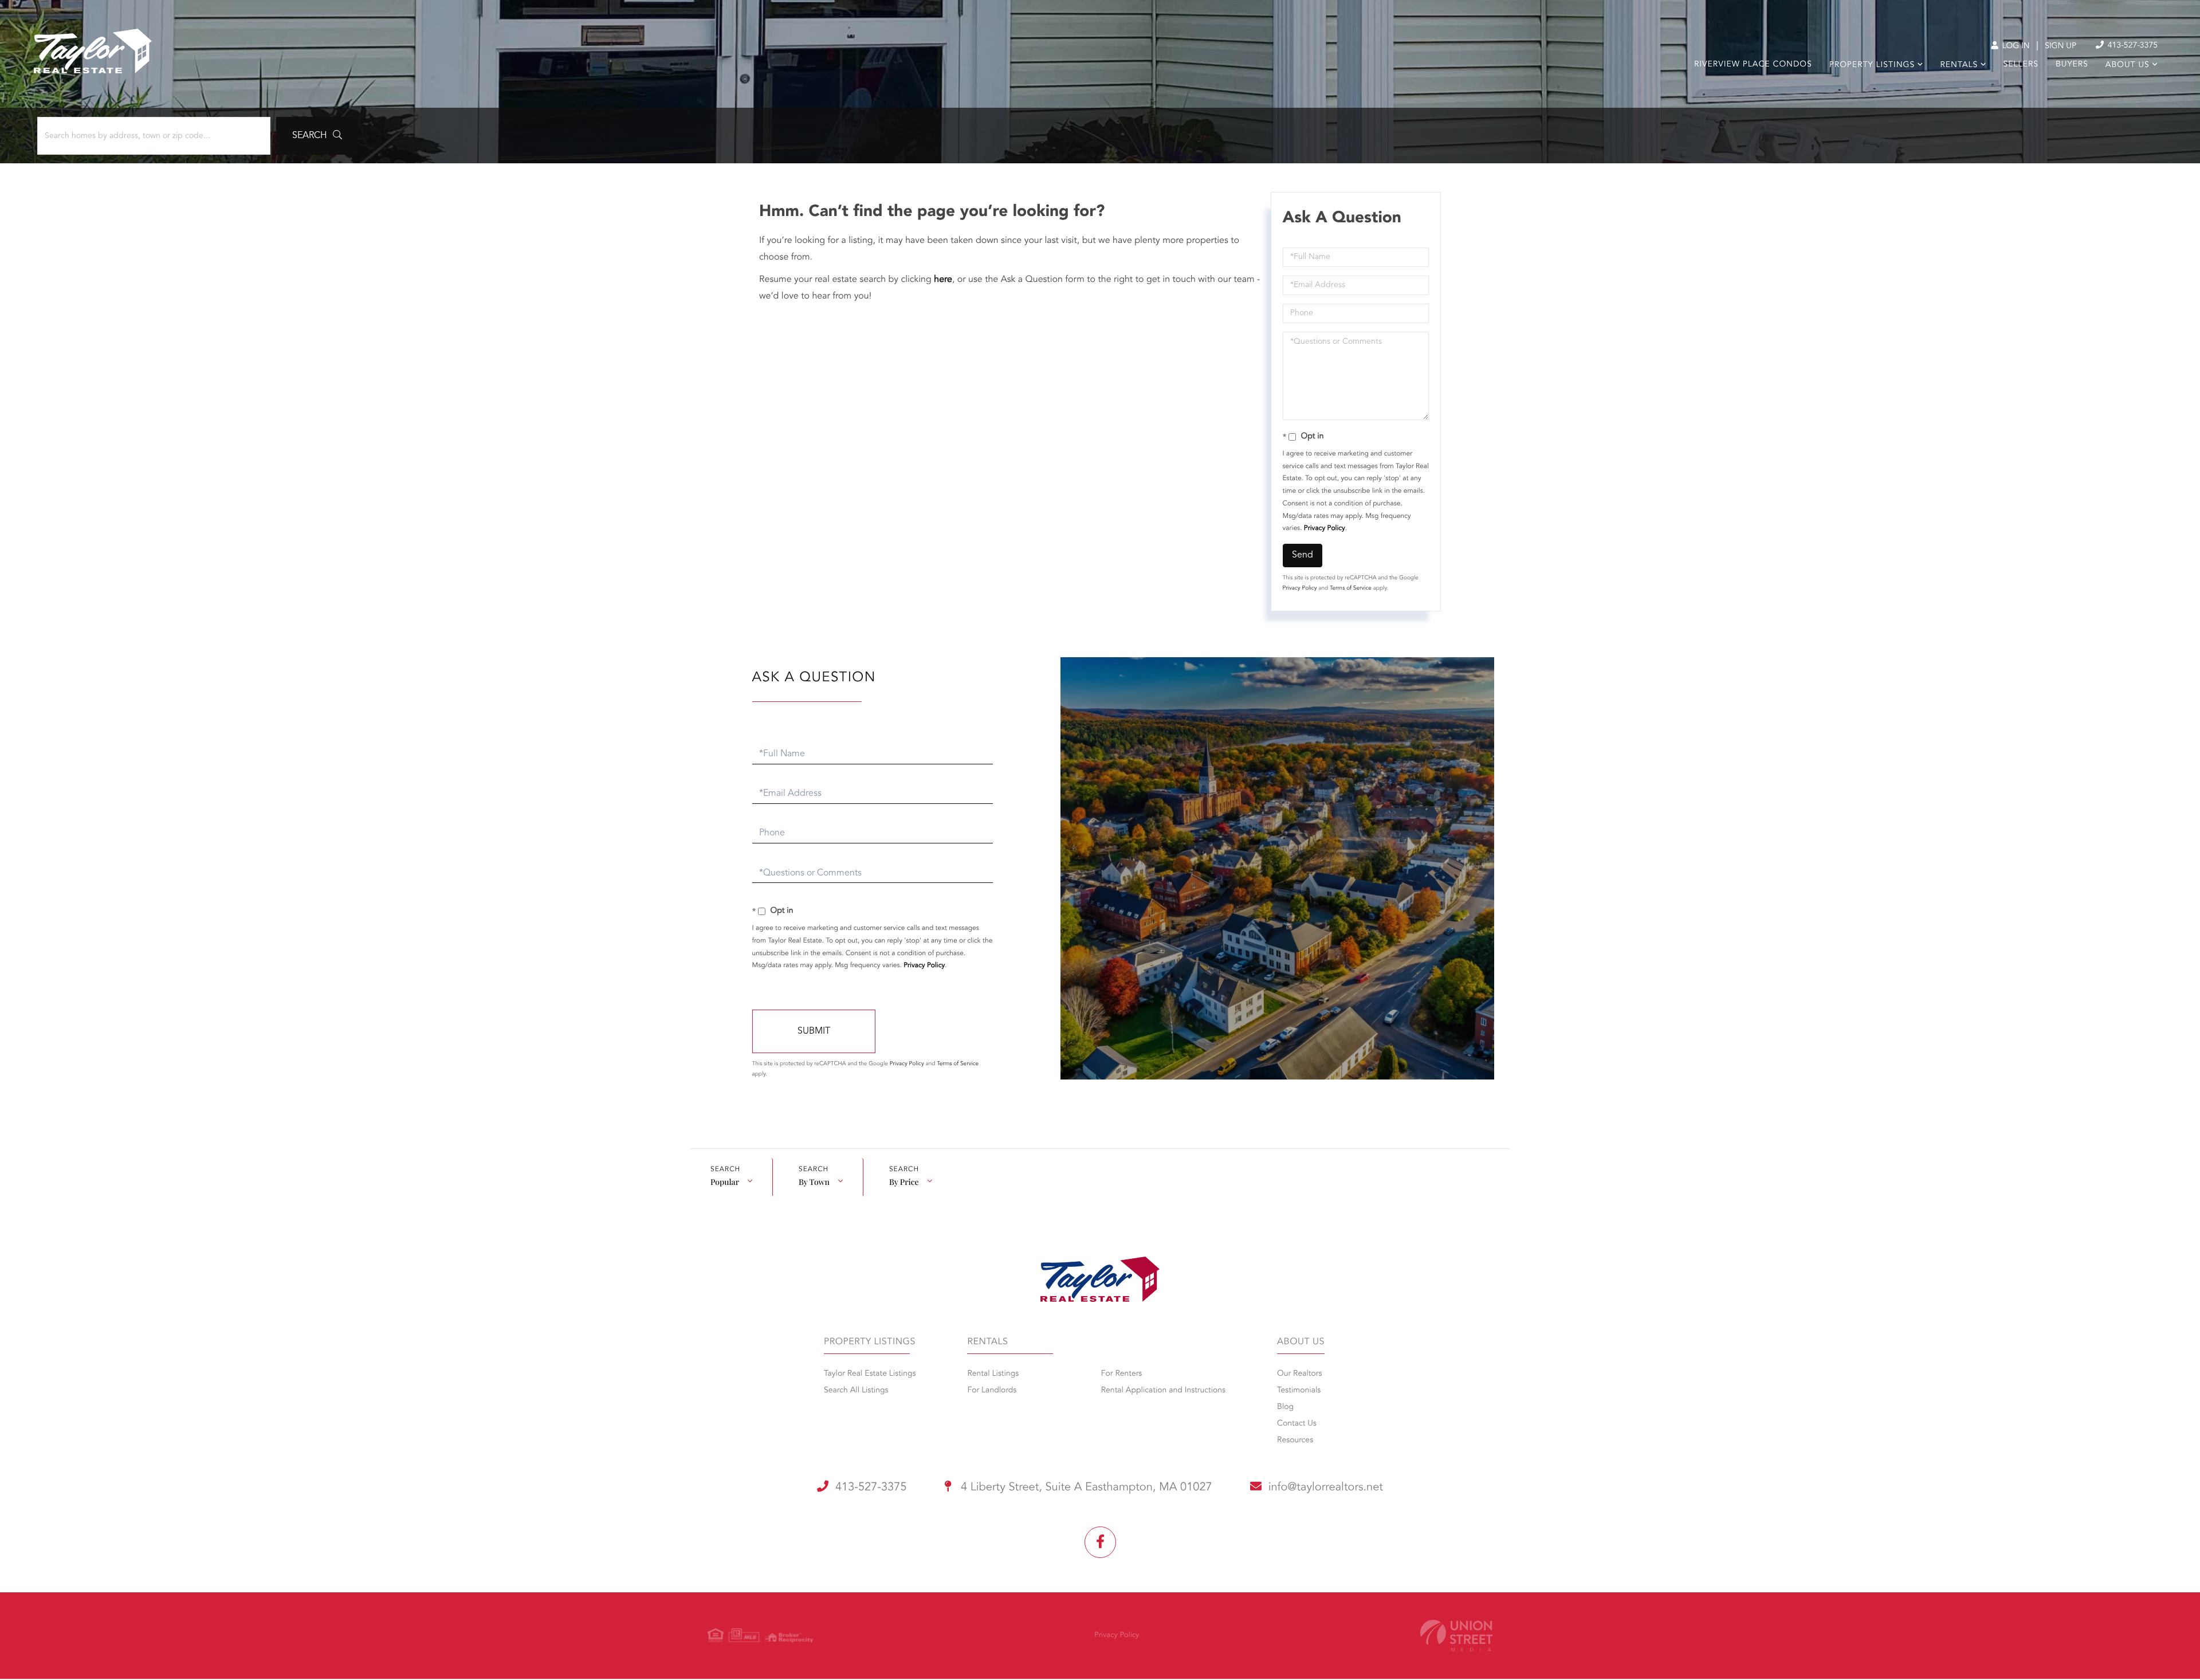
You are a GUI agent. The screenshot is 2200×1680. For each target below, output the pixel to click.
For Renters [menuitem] (1122, 1374)
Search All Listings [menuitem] (856, 1391)
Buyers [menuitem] (2072, 65)
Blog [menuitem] (1285, 1407)
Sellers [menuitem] (2021, 65)
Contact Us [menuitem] (1297, 1424)
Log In (2015, 46)
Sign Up (2060, 46)
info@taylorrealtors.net (1326, 1487)
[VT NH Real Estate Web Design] (1456, 1636)
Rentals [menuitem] (1959, 65)
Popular (725, 1182)
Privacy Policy (1325, 528)
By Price (904, 1182)
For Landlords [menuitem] (992, 1391)
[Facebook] (1100, 1542)
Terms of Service (1351, 588)
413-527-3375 (2132, 46)
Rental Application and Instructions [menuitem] (1163, 1391)
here (943, 280)
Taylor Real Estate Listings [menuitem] (870, 1374)
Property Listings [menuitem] (1872, 65)
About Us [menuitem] (2128, 65)
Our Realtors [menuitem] (1299, 1374)
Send (1303, 555)
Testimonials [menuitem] (1299, 1391)
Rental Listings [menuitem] (993, 1374)
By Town (814, 1182)
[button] (317, 136)
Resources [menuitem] (1295, 1440)
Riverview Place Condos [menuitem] (1753, 65)
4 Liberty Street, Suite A (1085, 1487)
